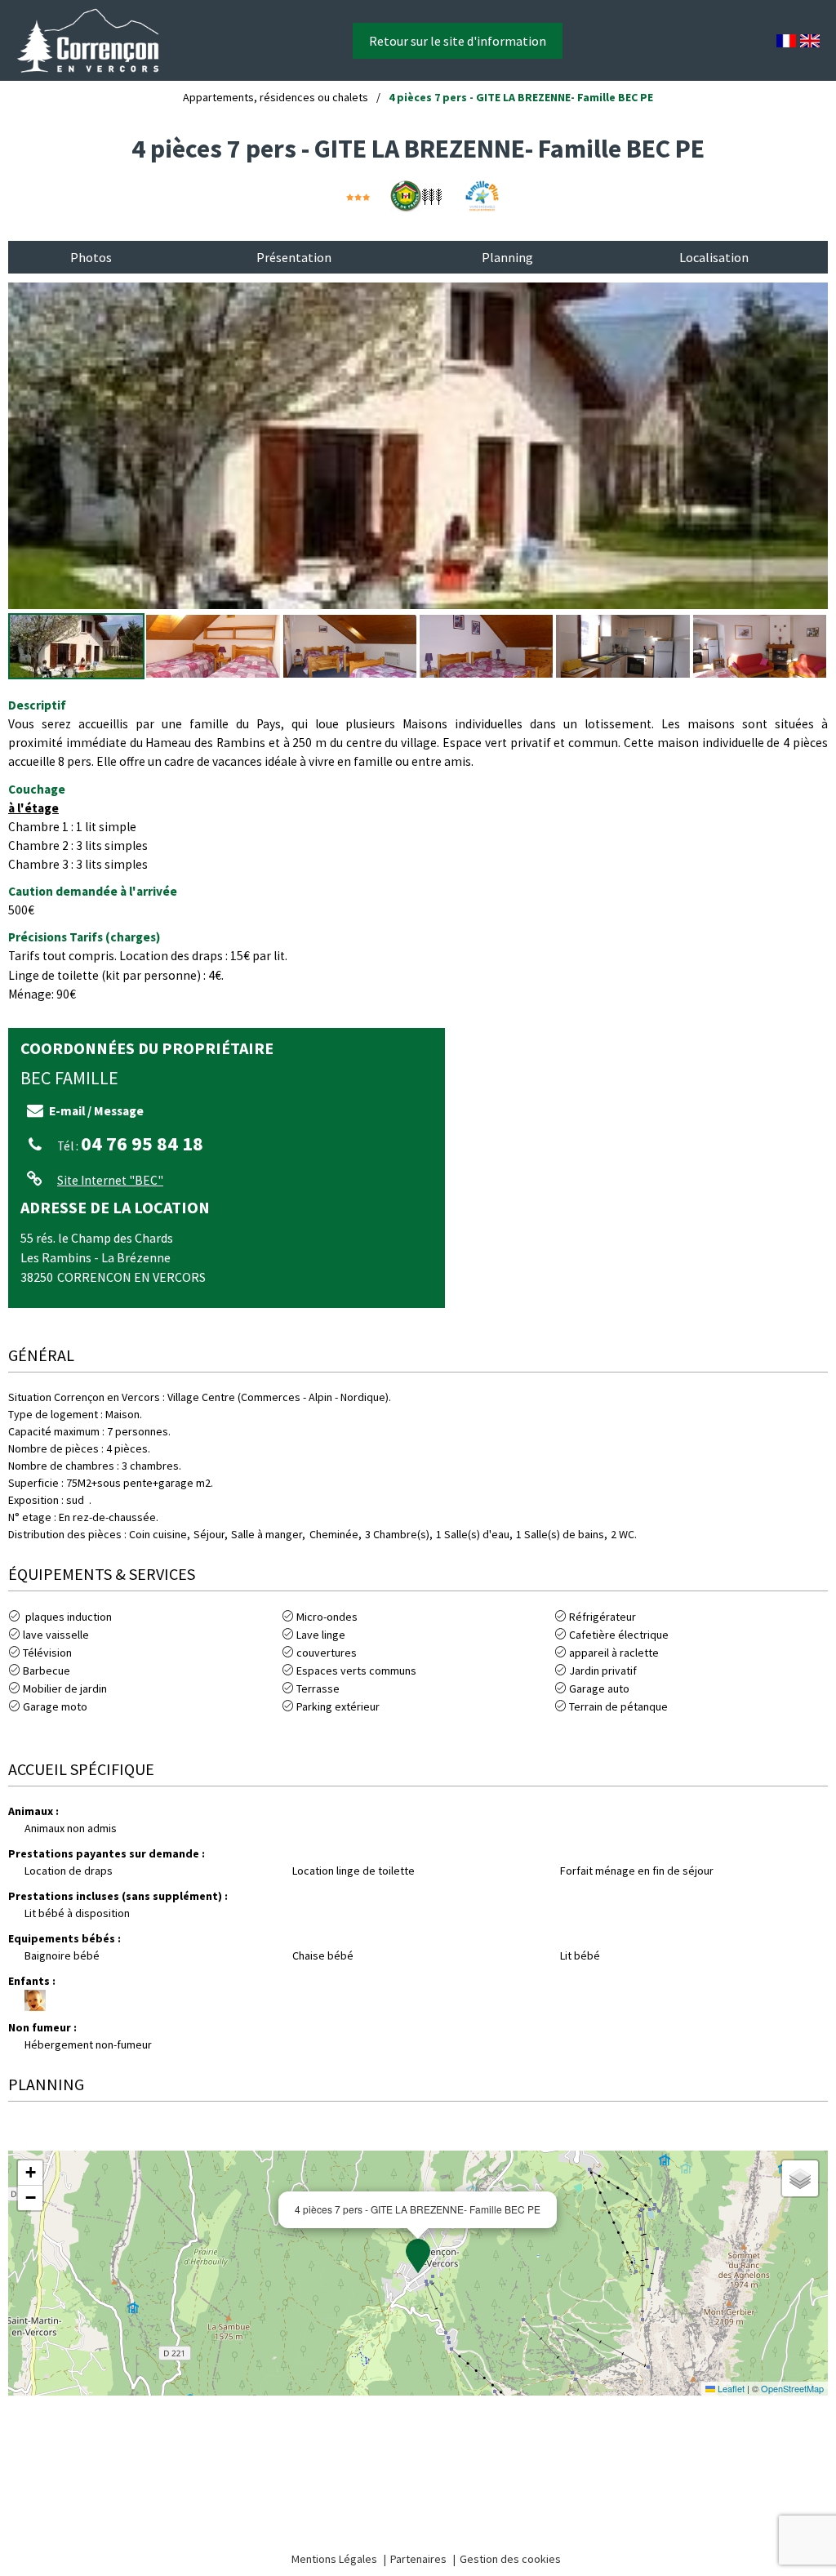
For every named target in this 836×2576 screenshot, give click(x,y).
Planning (507, 257)
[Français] (786, 41)
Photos (91, 257)
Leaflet (730, 2388)
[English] (810, 41)
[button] (418, 2256)
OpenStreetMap (792, 2388)
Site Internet (110, 1180)
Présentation (294, 257)
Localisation (714, 257)
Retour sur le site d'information (458, 41)
